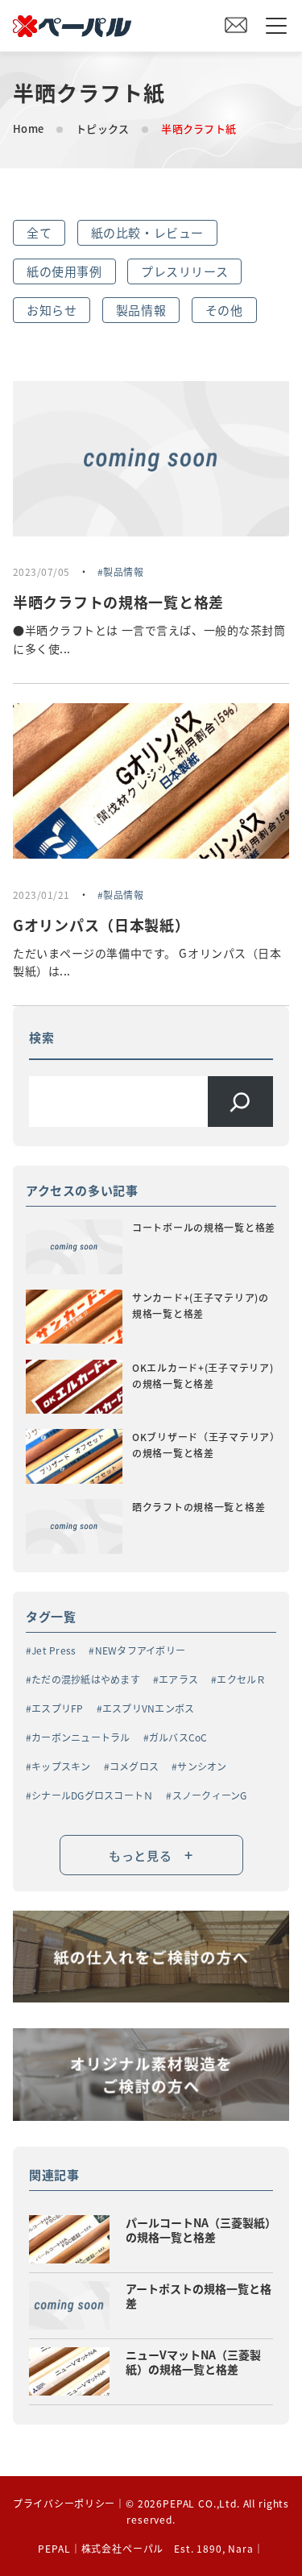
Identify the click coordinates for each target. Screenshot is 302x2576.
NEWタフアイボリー (140, 1650)
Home (28, 128)
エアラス (178, 1679)
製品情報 (141, 310)
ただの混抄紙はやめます (86, 1679)
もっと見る (151, 1854)
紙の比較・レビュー (147, 232)
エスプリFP (57, 1708)
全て (39, 232)
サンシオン (202, 1766)
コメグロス (134, 1766)
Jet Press (54, 1650)
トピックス (102, 128)
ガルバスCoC (178, 1737)
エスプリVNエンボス (148, 1708)
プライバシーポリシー (64, 2503)
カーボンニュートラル (81, 1737)
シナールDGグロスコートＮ (92, 1795)
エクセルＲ (241, 1679)
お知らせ (52, 310)
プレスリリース (184, 271)
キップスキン (61, 1766)
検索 (42, 1037)
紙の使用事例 (64, 271)
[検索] (240, 1102)
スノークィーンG (209, 1795)
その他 (224, 310)
